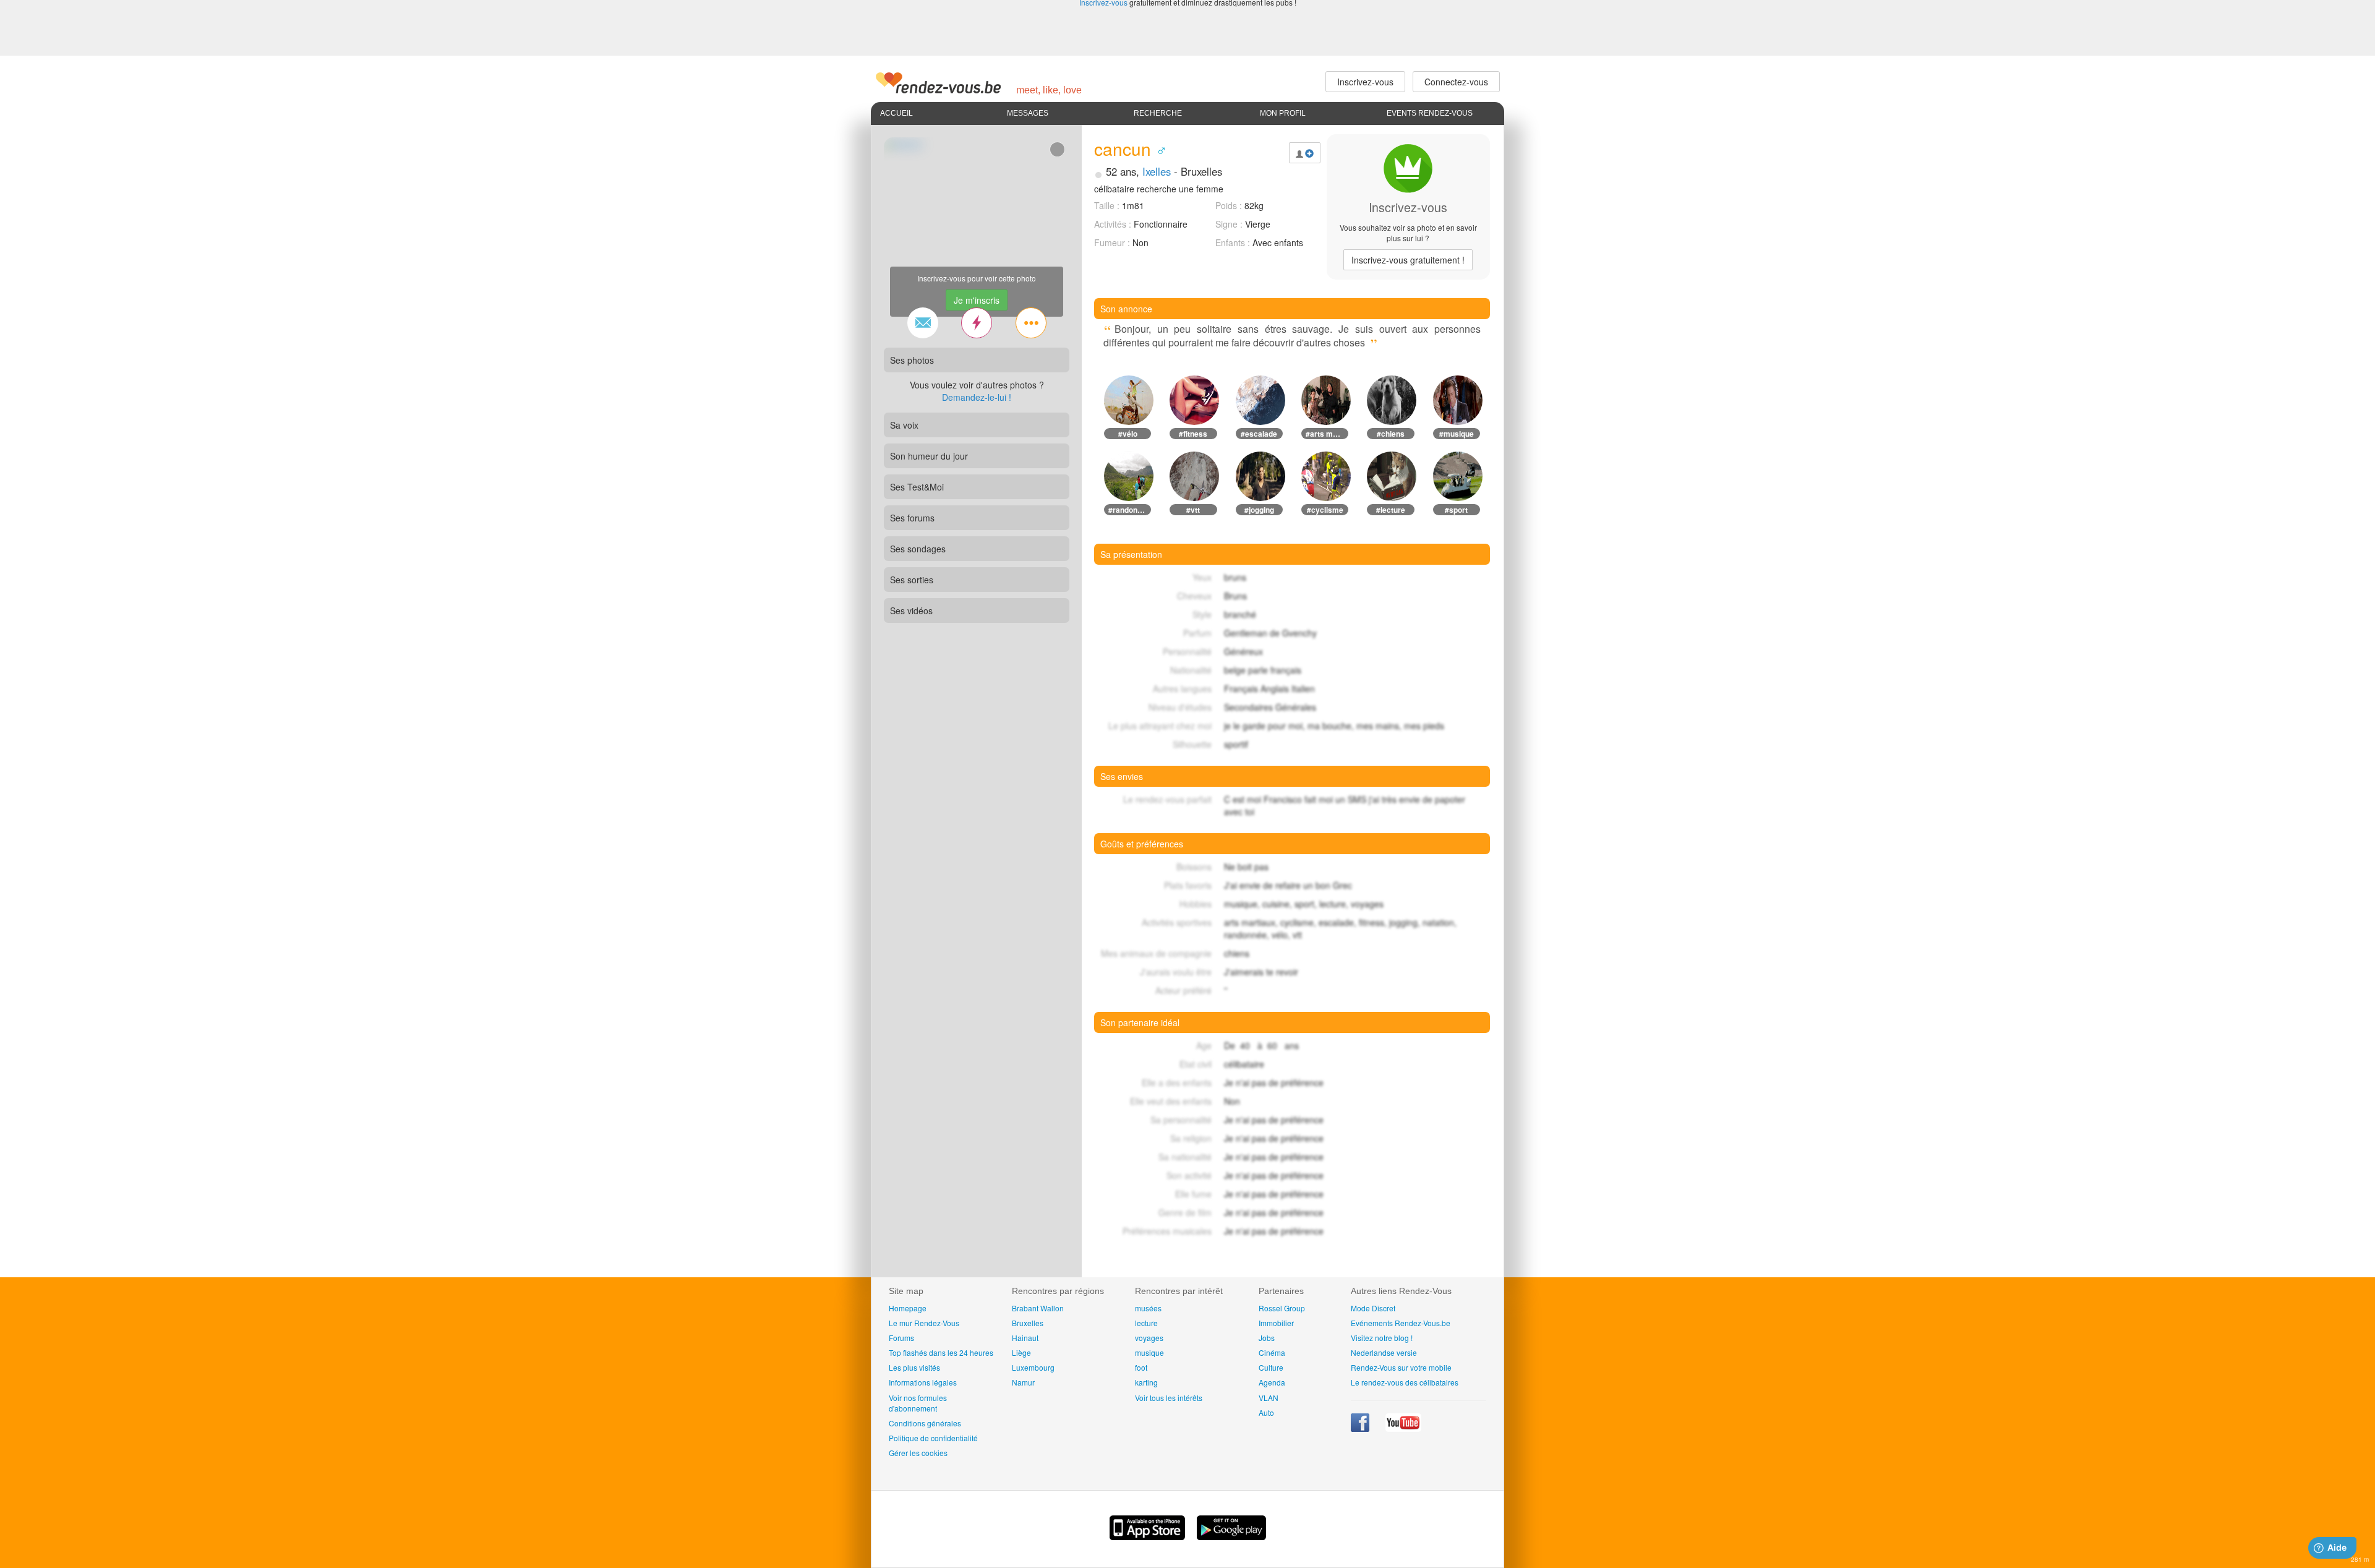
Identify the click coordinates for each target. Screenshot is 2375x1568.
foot (1141, 1367)
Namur (1023, 1382)
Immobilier (1276, 1323)
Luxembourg (1033, 1367)
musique (1149, 1352)
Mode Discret (1373, 1308)
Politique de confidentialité (933, 1438)
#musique (1457, 434)
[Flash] (977, 323)
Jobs (1267, 1338)
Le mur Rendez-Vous (924, 1323)
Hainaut (1025, 1338)
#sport (1456, 510)
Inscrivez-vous (1408, 260)
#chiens (1391, 434)
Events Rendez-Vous (1430, 113)
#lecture (1391, 510)
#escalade (1259, 434)
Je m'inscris (977, 300)
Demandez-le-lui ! (977, 397)
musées (1148, 1308)
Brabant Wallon (1038, 1308)
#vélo (1128, 434)
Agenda (1272, 1382)
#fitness (1193, 434)
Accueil (897, 113)
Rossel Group (1282, 1308)
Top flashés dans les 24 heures (941, 1352)
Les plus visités (914, 1367)
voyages (1149, 1338)
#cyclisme (1325, 510)
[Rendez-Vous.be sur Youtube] (1403, 1429)
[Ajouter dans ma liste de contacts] (1305, 153)
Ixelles (1157, 171)
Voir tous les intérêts (1169, 1398)
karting (1146, 1382)
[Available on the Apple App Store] (1149, 1536)
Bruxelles (1028, 1323)
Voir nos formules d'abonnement (918, 1403)
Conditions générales (925, 1423)
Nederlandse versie (1384, 1352)
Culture (1271, 1367)
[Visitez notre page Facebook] (1361, 1429)
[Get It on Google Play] (1231, 1536)
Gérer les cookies (918, 1453)
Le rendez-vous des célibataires (1405, 1382)
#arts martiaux (1327, 434)
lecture (1146, 1323)
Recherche (1158, 113)
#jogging (1259, 510)
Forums (901, 1338)
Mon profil (1283, 113)
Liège (1021, 1352)
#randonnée (1129, 510)
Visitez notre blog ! (1382, 1338)
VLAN (1269, 1398)
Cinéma (1272, 1352)
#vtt (1193, 510)
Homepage (908, 1308)
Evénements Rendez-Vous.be (1401, 1323)
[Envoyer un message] (923, 323)
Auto (1266, 1412)
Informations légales (923, 1382)
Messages (1028, 113)
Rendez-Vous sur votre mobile (1401, 1367)
